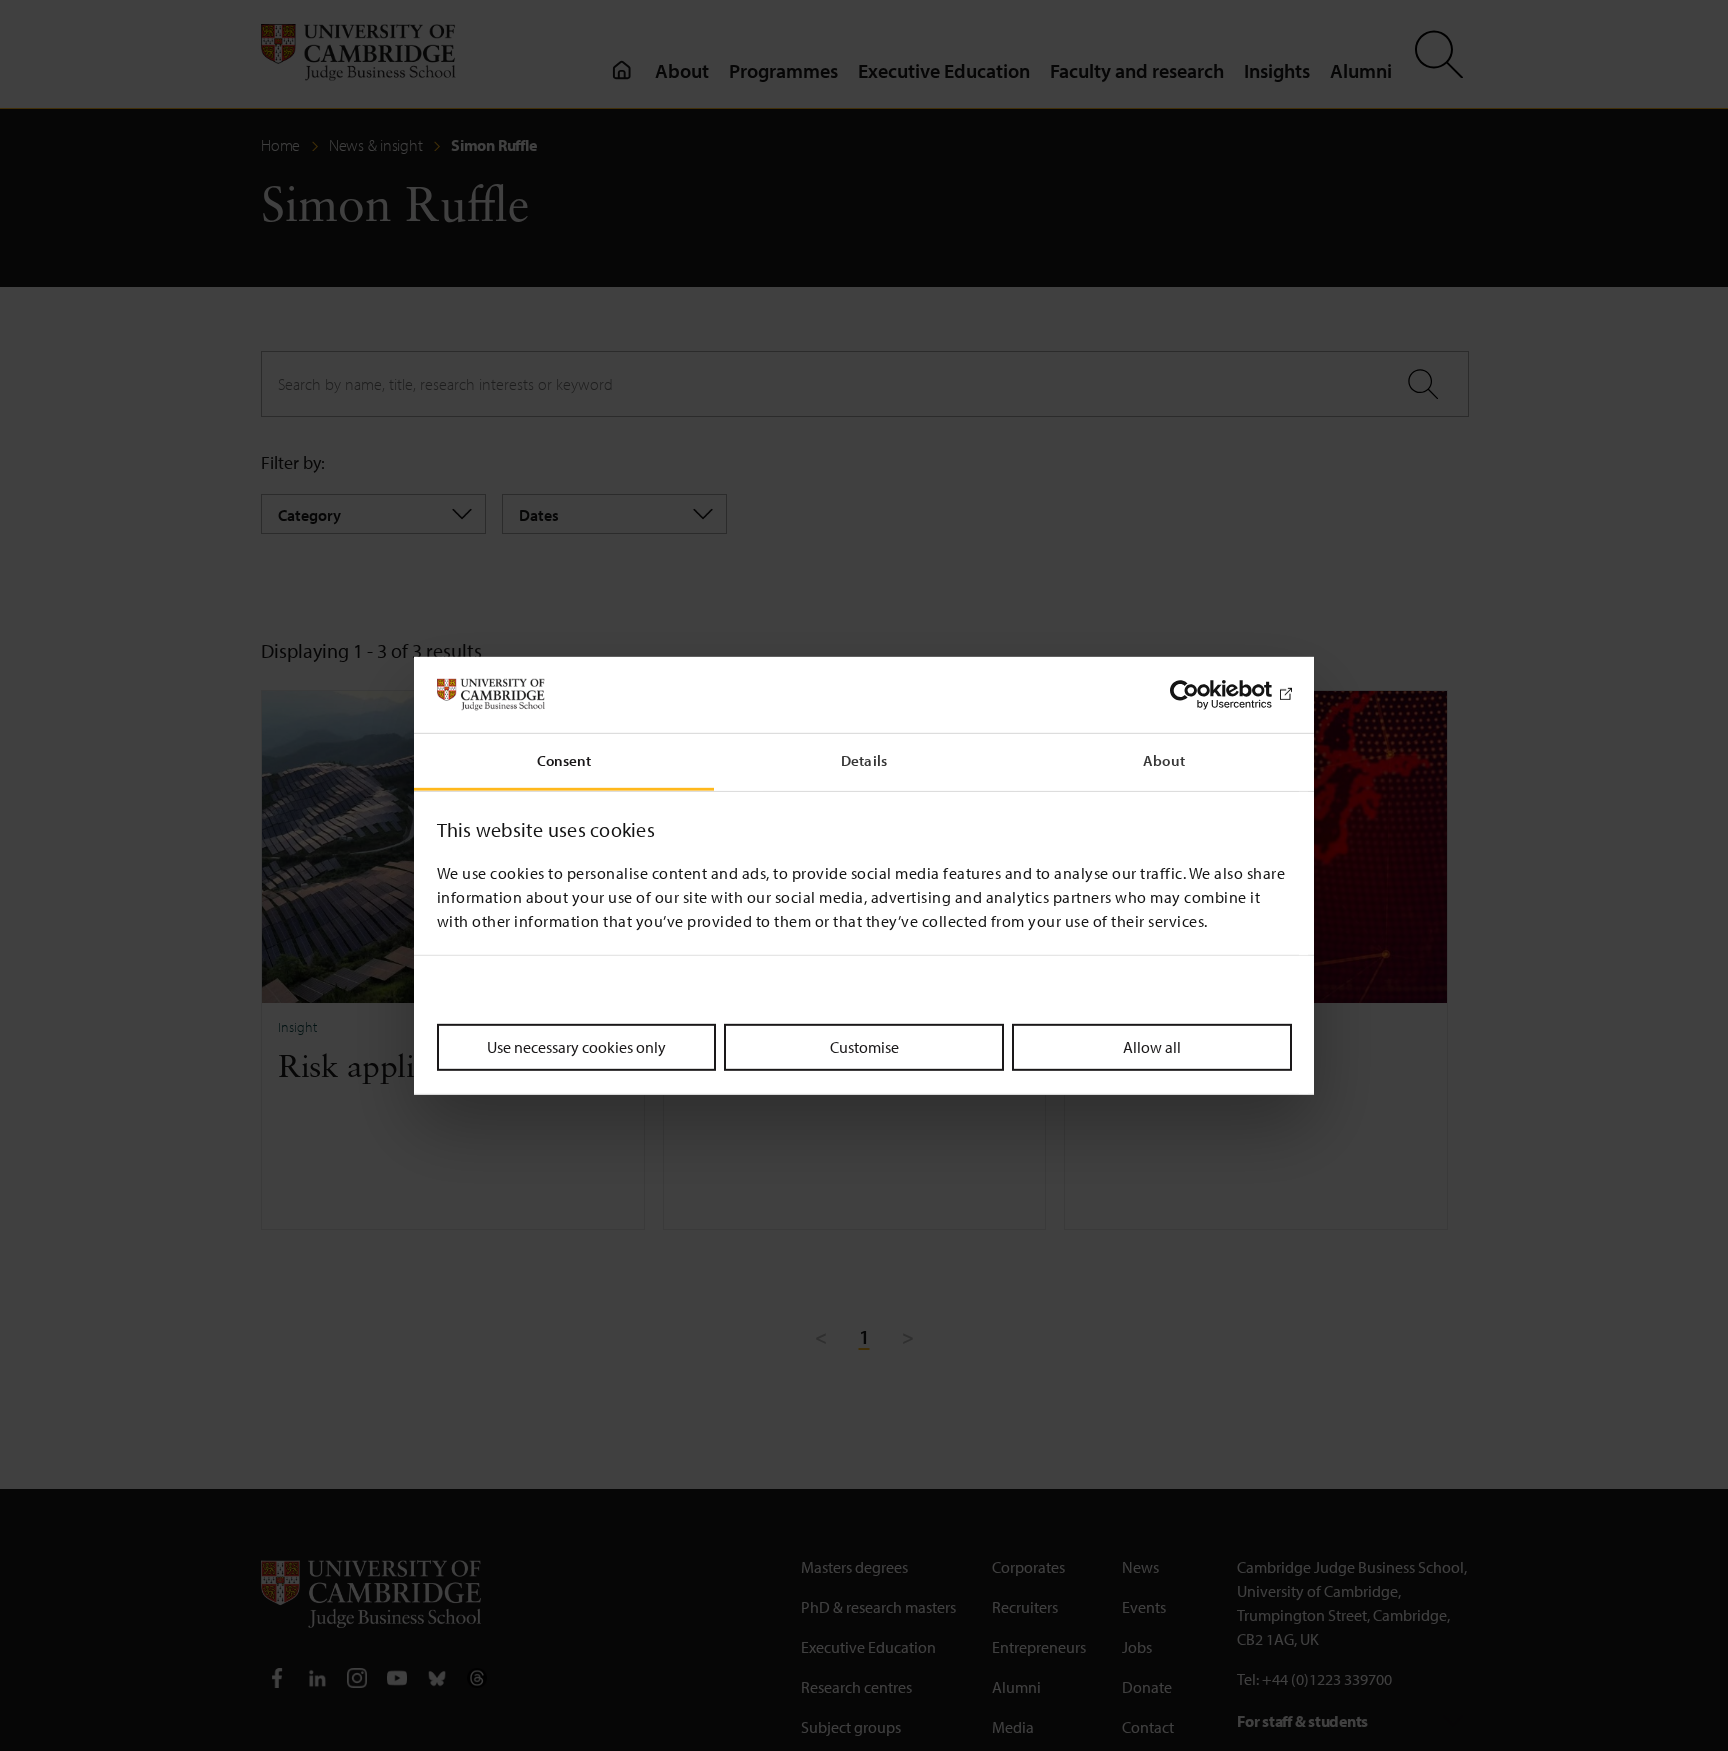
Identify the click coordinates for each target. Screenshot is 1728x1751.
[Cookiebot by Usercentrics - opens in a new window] (1204, 695)
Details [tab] (864, 760)
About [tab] (1164, 760)
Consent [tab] (564, 760)
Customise (864, 1047)
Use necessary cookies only (576, 1047)
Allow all (1152, 1047)
